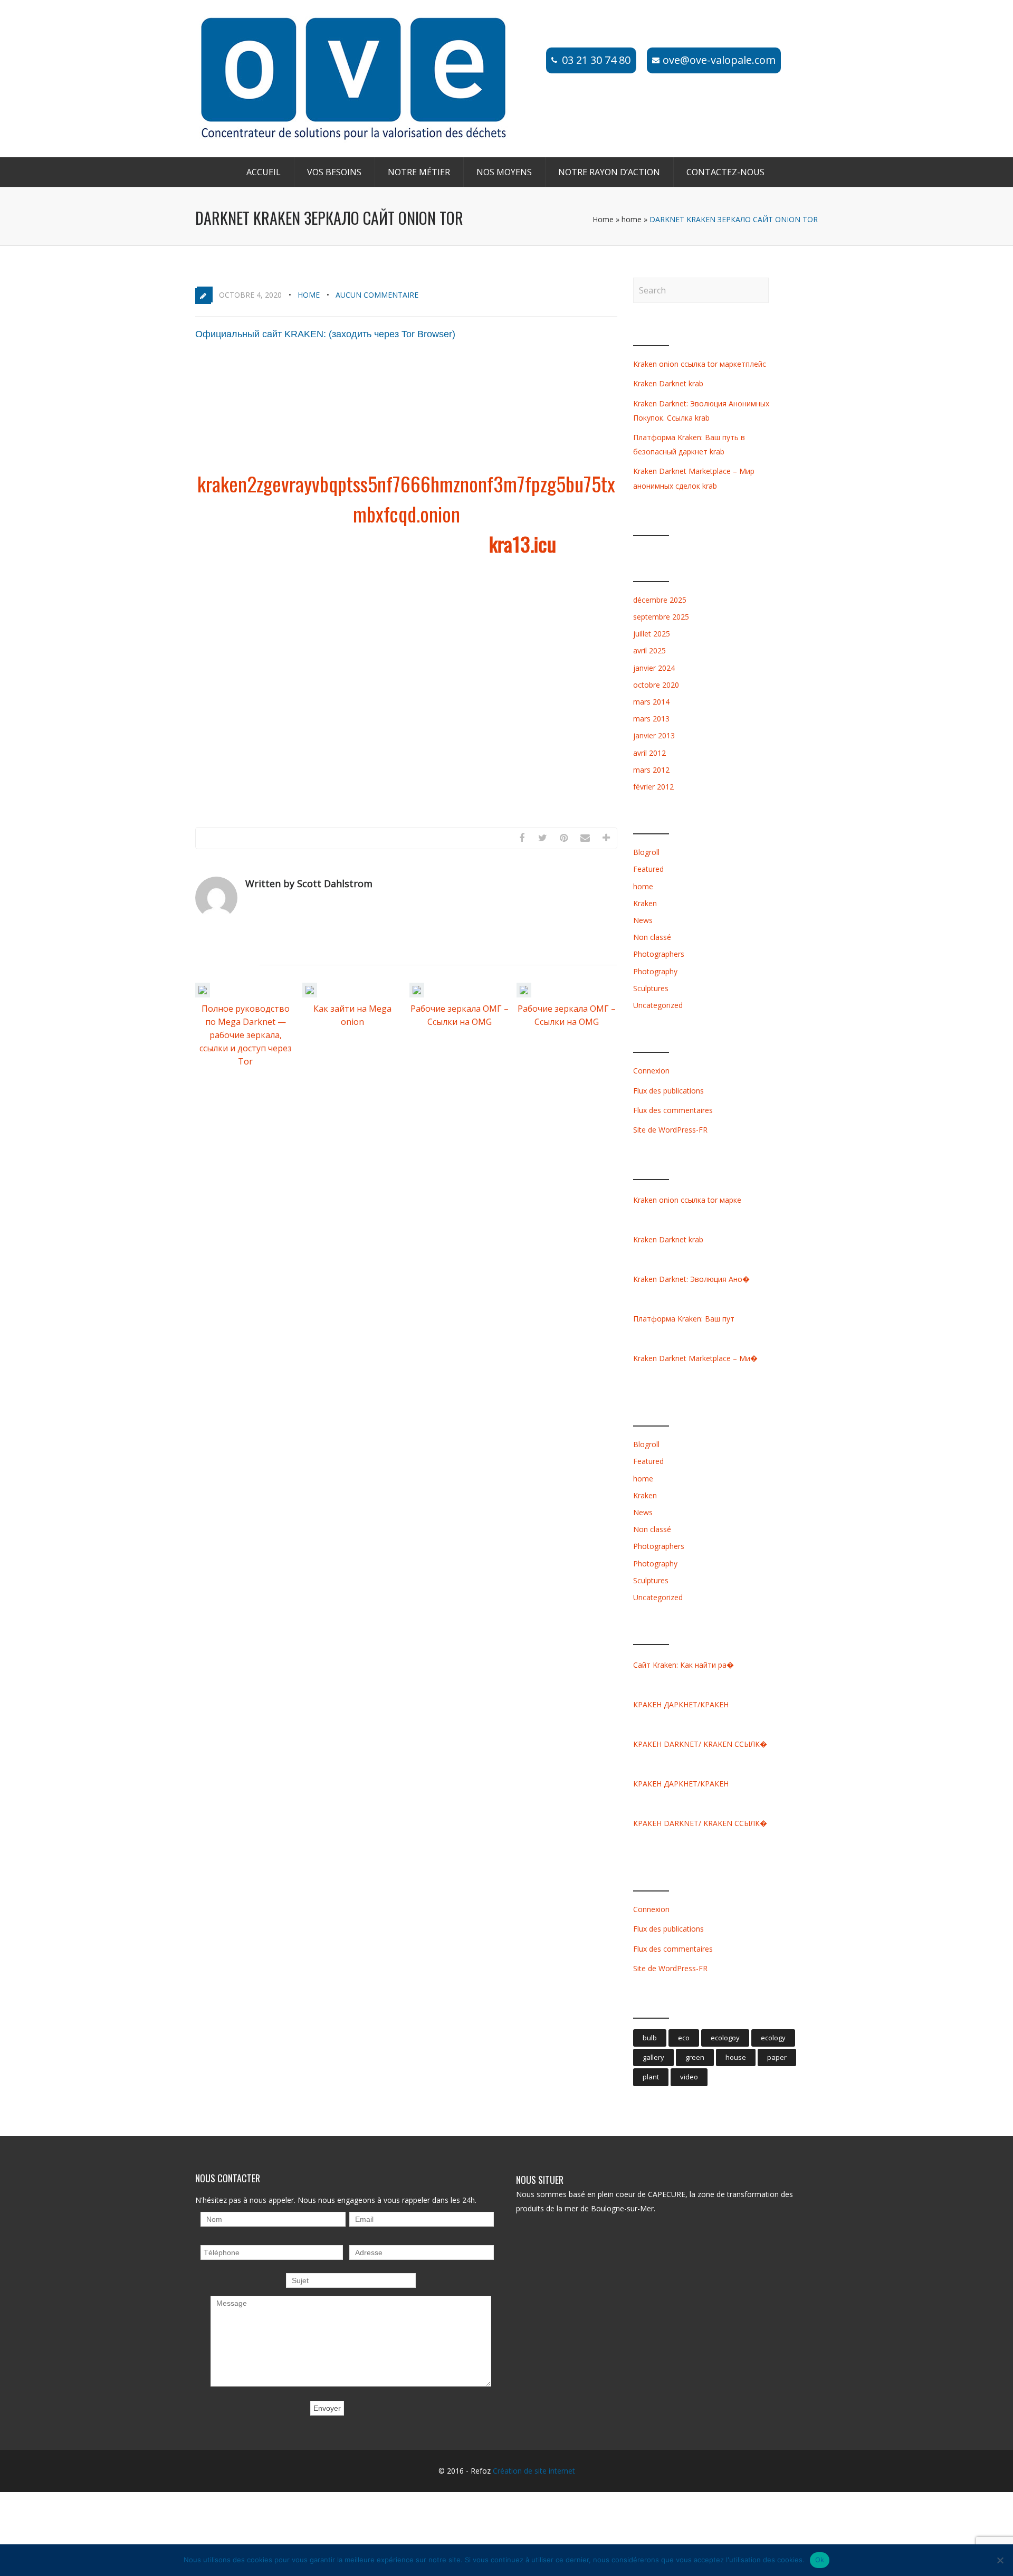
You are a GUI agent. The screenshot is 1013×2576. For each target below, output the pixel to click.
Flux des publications (668, 1091)
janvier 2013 (654, 735)
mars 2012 (651, 770)
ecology (773, 2038)
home (632, 219)
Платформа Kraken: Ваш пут (684, 1319)
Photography (655, 971)
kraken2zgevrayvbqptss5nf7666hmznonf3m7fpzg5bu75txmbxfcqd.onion (406, 498)
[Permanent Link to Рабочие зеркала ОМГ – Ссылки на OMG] (417, 994)
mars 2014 (651, 702)
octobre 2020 (656, 685)
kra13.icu (523, 544)
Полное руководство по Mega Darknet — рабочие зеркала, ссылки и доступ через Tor (246, 1035)
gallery (653, 2057)
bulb (650, 2038)
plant (651, 2077)
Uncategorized (658, 1005)
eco (684, 2038)
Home (603, 219)
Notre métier (419, 172)
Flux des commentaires (673, 1110)
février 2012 (653, 787)
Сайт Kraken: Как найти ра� (684, 1665)
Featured (648, 869)
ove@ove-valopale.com (719, 60)
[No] (1000, 2560)
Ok (820, 2560)
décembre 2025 (660, 600)
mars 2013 (651, 719)
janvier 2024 (654, 668)
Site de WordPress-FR (670, 1130)
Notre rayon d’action (609, 172)
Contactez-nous (725, 172)
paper (777, 2057)
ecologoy (725, 2038)
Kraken (645, 903)
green (695, 2057)
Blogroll (646, 852)
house (736, 2057)
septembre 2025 (661, 617)
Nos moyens (504, 172)
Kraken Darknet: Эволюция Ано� (691, 1279)
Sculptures (651, 988)
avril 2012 (649, 753)
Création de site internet (534, 2471)
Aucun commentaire (377, 295)
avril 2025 (649, 650)
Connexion (651, 1071)
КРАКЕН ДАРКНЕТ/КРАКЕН (681, 1704)
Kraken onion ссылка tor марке (687, 1200)
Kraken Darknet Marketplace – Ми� (695, 1358)
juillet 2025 (652, 634)
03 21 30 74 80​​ (596, 60)
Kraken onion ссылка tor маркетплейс (700, 364)
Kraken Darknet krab (668, 383)
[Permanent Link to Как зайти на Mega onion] (310, 994)
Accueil (264, 172)
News (643, 920)
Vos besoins (334, 172)
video (689, 2077)
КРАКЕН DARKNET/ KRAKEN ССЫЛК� (700, 1744)
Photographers (659, 954)
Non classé (652, 937)
